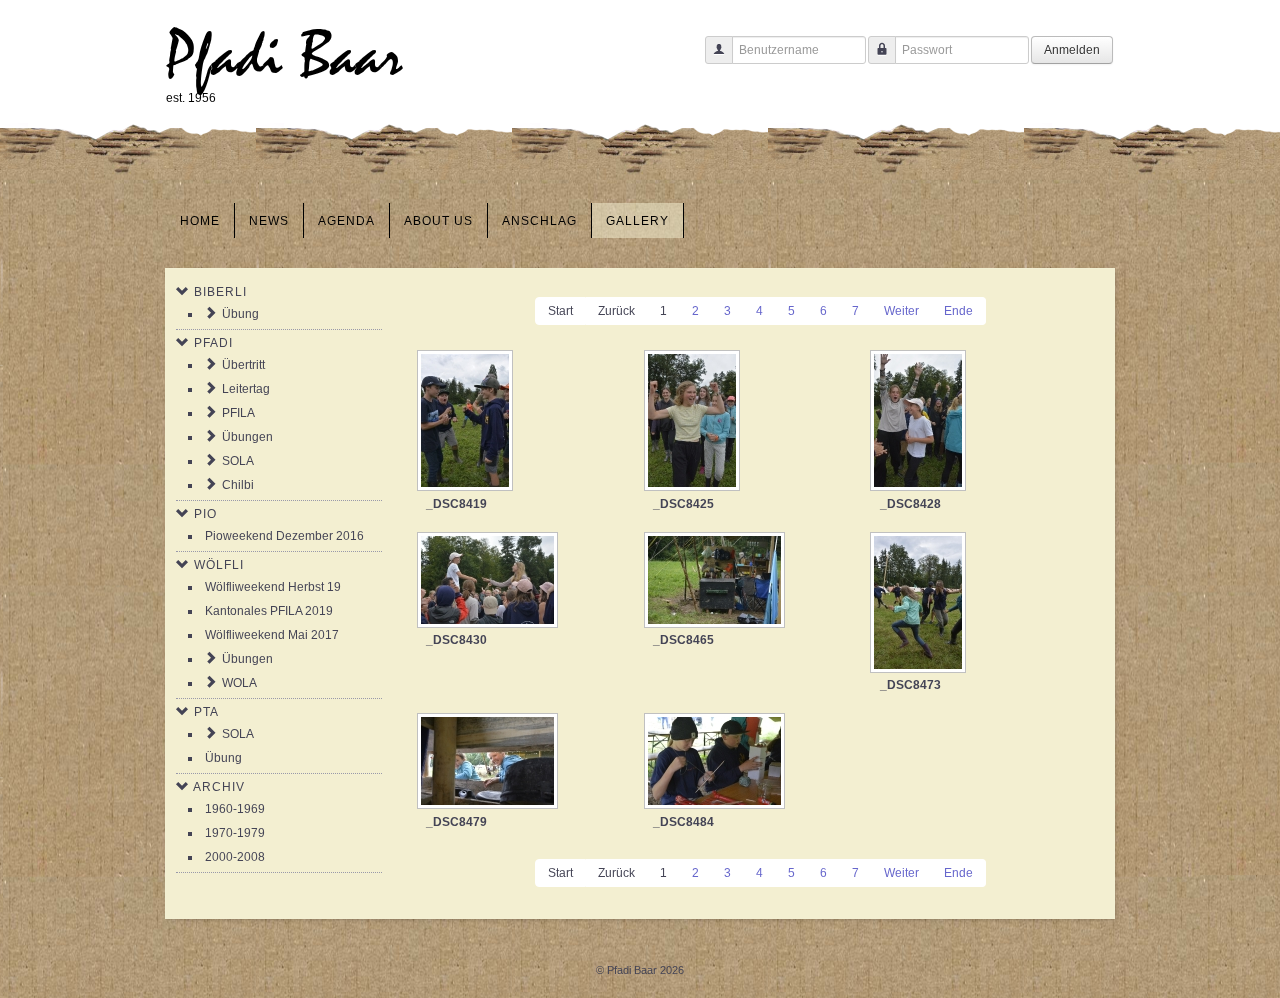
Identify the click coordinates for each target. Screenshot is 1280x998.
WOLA (239, 683)
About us (438, 221)
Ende (958, 311)
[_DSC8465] (716, 582)
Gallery (637, 221)
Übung (240, 314)
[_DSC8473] (920, 604)
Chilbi (238, 485)
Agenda (346, 221)
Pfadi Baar (284, 56)
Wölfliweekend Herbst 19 (273, 587)
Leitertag (246, 389)
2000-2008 (235, 857)
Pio (205, 514)
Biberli (220, 292)
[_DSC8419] (467, 422)
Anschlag (539, 221)
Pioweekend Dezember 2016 (284, 536)
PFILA (238, 413)
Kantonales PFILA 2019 (269, 611)
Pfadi (213, 343)
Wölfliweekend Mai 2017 (272, 635)
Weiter (901, 311)
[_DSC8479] (489, 763)
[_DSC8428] (920, 422)
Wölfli (219, 565)
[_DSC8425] (694, 422)
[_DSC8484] (716, 763)
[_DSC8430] (489, 582)
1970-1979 (235, 833)
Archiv (219, 787)
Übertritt (243, 365)
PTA (206, 712)
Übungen (247, 437)
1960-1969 (235, 809)
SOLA (238, 461)
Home (200, 221)
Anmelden (1072, 50)
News (269, 221)
